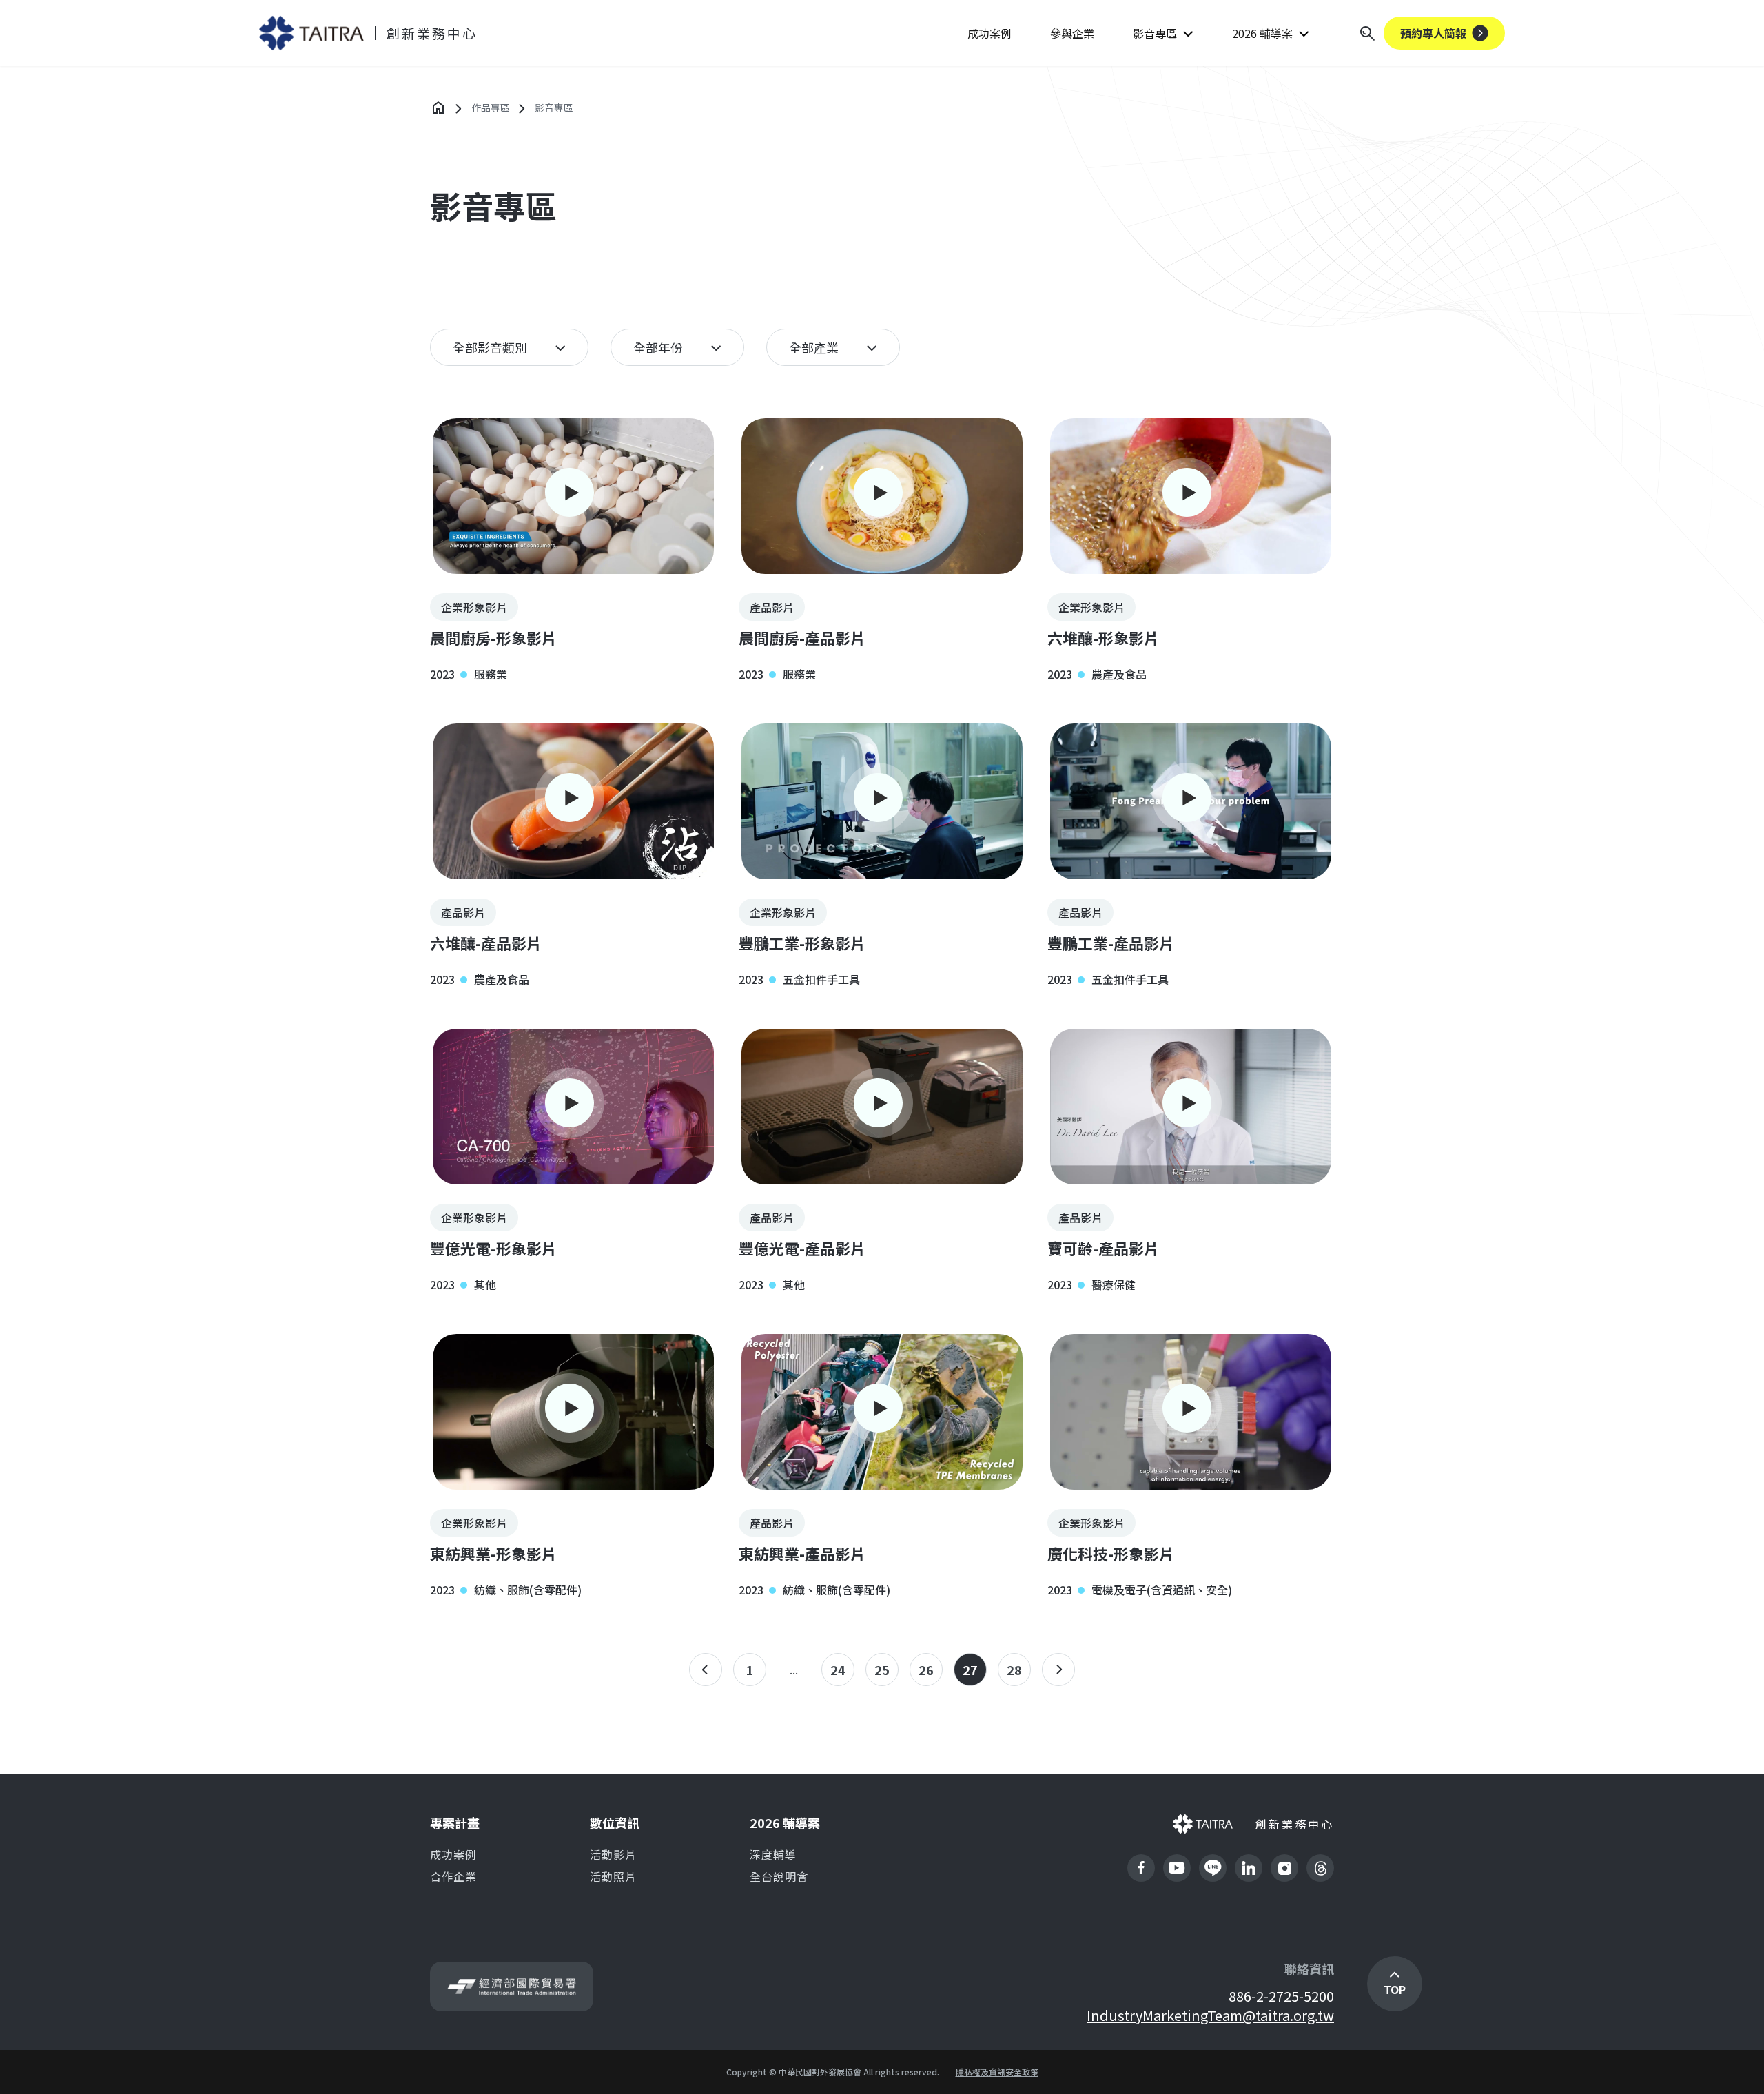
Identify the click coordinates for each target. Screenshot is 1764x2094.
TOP (1395, 1989)
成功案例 (989, 33)
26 (926, 1670)
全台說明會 (779, 1876)
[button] (573, 549)
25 (882, 1670)
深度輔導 (773, 1854)
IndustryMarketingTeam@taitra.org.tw (1210, 2015)
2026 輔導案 (1262, 33)
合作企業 (453, 1876)
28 (1014, 1670)
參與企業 (1072, 33)
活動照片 (613, 1876)
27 (970, 1670)
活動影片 (613, 1854)
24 (838, 1670)
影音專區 (1155, 33)
